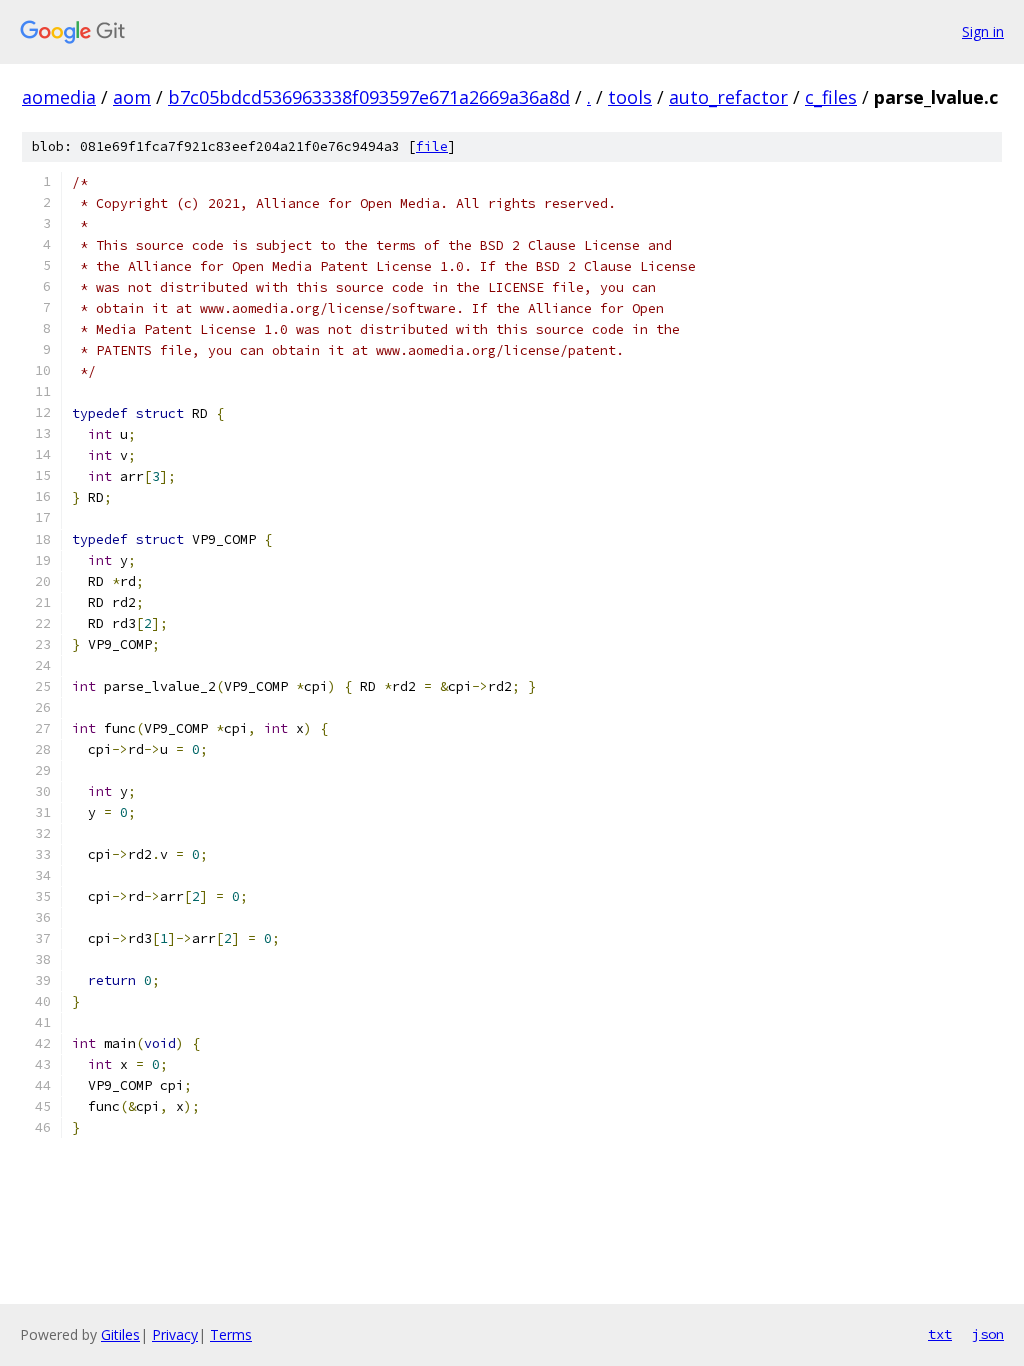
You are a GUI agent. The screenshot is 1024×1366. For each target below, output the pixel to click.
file (432, 146)
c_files (831, 97)
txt (940, 1334)
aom (132, 97)
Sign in (983, 31)
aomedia (59, 97)
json (988, 1334)
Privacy (175, 1334)
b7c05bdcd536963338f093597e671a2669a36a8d (369, 97)
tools (630, 97)
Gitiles (120, 1334)
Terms (231, 1334)
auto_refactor (728, 97)
